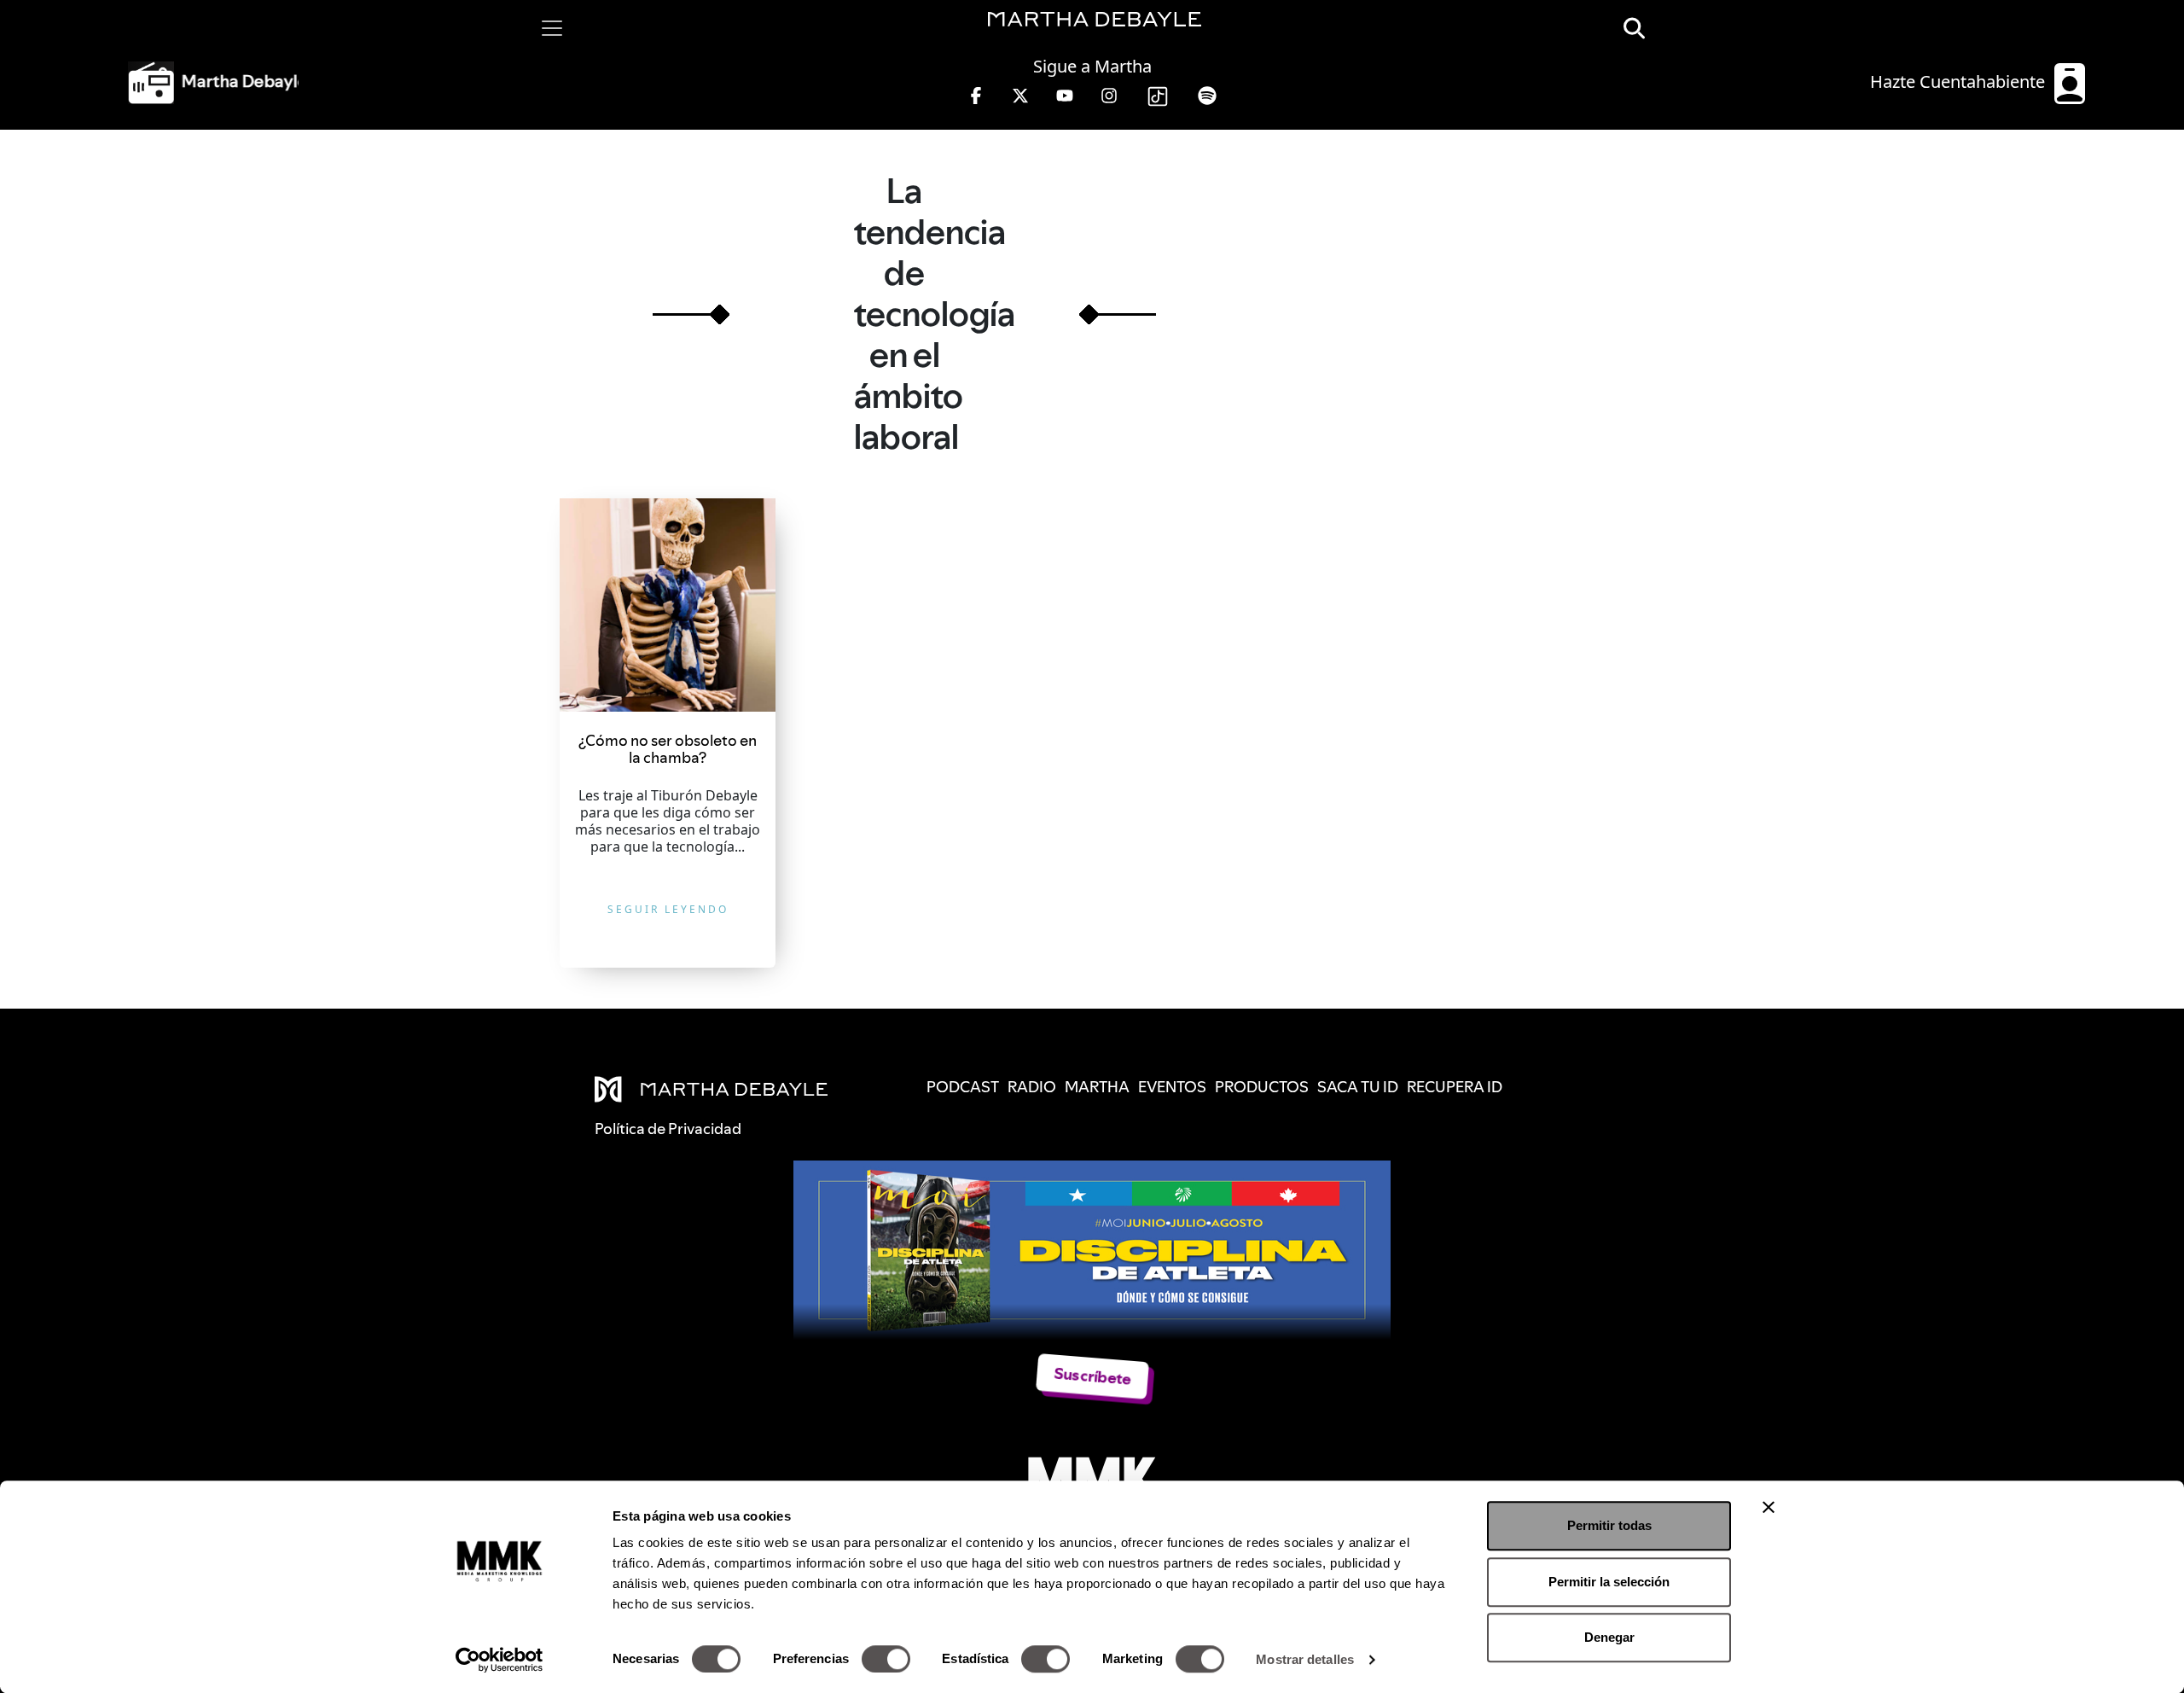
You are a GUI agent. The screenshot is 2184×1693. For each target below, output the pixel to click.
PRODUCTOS (1262, 1087)
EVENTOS (1172, 1087)
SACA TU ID (1358, 1087)
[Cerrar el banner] (1769, 1507)
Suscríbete (1092, 1376)
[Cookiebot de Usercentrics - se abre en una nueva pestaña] (500, 1660)
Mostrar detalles (1305, 1659)
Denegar (1609, 1637)
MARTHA (1097, 1087)
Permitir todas (1609, 1525)
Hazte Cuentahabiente (1960, 81)
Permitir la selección (1609, 1582)
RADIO (1032, 1087)
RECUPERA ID (1455, 1087)
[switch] (886, 1659)
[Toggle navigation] (552, 28)
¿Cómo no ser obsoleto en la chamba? (668, 749)
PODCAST (963, 1087)
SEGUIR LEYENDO (668, 909)
